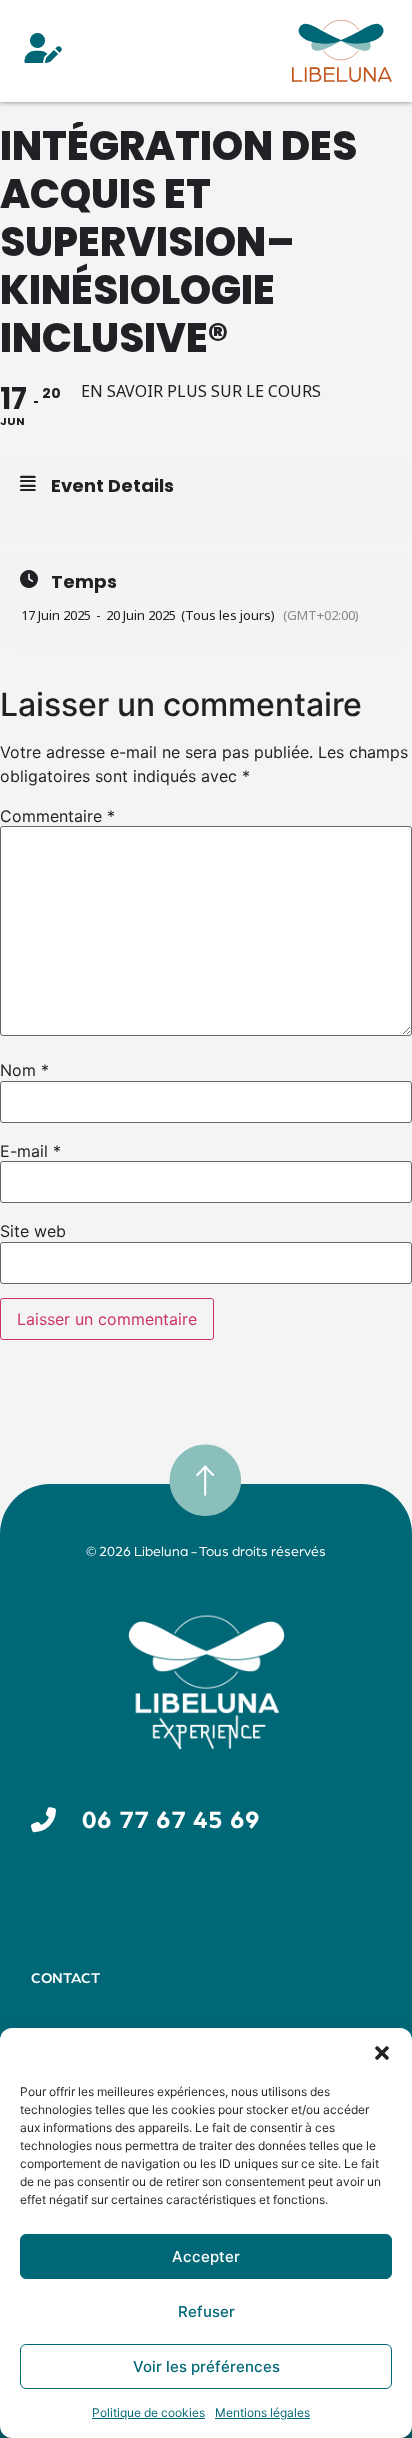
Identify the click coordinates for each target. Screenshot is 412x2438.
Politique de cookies (148, 2412)
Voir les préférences (206, 2366)
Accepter (206, 2256)
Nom (24, 1070)
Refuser (206, 2311)
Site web (33, 1231)
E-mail (30, 1151)
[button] (382, 2053)
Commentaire (57, 816)
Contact (65, 1978)
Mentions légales (262, 2412)
